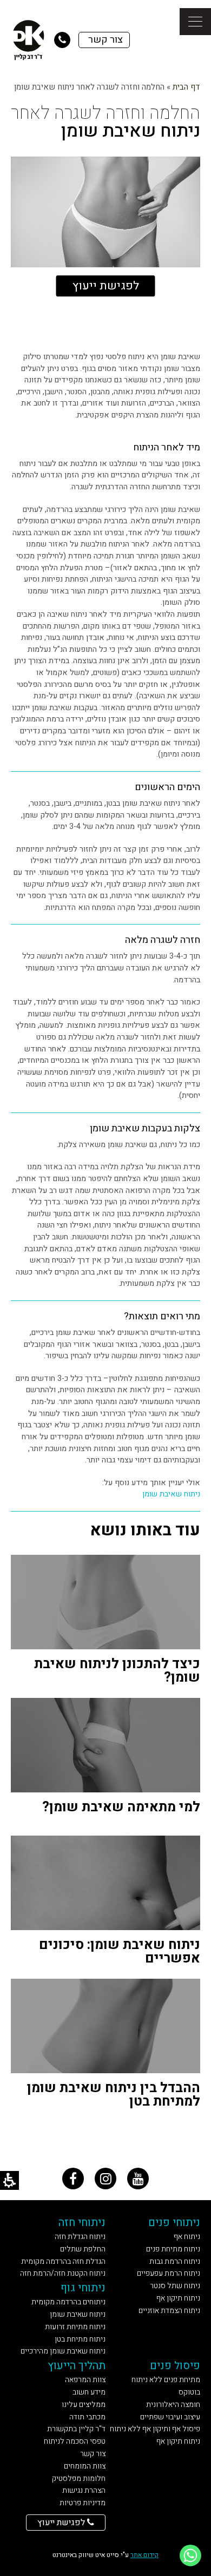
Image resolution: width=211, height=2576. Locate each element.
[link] (73, 2179)
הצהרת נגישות (84, 2490)
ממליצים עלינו (84, 2405)
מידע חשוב (89, 2392)
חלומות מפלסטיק (79, 2479)
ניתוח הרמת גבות (175, 2261)
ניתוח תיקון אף (178, 2298)
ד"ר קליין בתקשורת (76, 2429)
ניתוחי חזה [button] (82, 2223)
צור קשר (93, 2454)
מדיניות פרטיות (83, 2503)
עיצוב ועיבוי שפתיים (170, 2417)
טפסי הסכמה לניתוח (75, 2441)
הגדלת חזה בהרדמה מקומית (63, 2261)
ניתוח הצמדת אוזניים (169, 2311)
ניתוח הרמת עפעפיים (169, 2273)
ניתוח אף (187, 2237)
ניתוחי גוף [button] (83, 2288)
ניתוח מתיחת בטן (80, 2339)
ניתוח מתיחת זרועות (75, 2327)
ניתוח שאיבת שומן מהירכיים (63, 2351)
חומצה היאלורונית (173, 2405)
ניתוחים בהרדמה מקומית (68, 2302)
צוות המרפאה (85, 2380)
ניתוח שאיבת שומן (171, 1494)
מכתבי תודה (87, 2417)
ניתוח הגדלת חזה (80, 2237)
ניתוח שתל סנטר (175, 2286)
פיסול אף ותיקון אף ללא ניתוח (155, 2429)
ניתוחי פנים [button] (174, 2223)
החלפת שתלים (83, 2249)
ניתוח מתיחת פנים (173, 2249)
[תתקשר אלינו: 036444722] (62, 40)
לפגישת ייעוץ (106, 286)
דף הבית (186, 87)
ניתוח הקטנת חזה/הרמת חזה (63, 2273)
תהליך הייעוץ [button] (77, 2366)
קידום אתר (144, 2555)
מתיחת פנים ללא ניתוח (166, 2380)
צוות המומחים (85, 2466)
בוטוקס (189, 2392)
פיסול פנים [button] (175, 2366)
